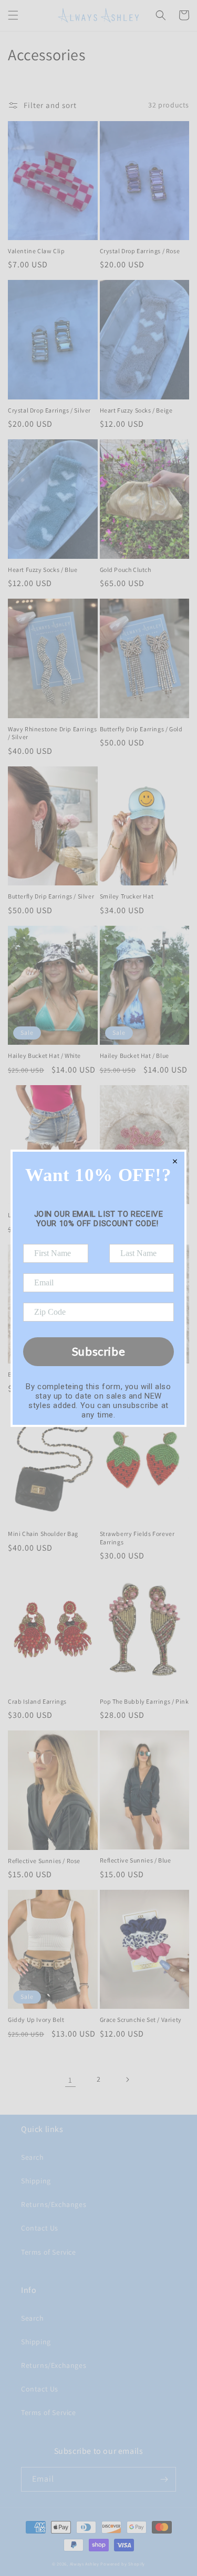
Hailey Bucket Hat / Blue (134, 1056)
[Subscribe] (164, 2479)
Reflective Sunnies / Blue (136, 1860)
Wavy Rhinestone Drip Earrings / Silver (52, 733)
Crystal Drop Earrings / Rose (140, 251)
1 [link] (70, 2080)
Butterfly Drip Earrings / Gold (141, 729)
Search (33, 2157)
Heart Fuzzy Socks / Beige (136, 410)
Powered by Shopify (123, 2564)
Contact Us (40, 2228)
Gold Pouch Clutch (126, 570)
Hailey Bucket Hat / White (44, 1056)
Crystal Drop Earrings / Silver (49, 410)
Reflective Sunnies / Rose (44, 1861)
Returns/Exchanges (54, 2204)
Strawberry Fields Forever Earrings (137, 1538)
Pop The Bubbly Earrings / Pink (144, 1701)
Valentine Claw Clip (36, 251)
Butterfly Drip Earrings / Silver (51, 896)
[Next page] (127, 2080)
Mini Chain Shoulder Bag (43, 1534)
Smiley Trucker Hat (127, 896)
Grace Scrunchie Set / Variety (141, 2020)
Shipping (36, 2181)
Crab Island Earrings (37, 1701)
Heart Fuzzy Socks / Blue (43, 570)
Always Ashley (85, 2564)
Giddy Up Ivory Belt (36, 2020)
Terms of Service (49, 2252)
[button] (13, 15)
